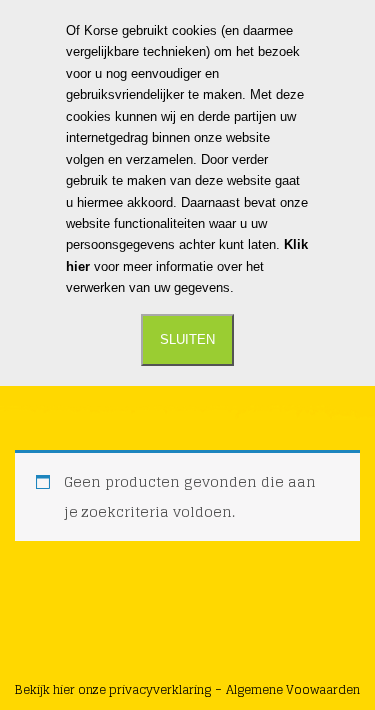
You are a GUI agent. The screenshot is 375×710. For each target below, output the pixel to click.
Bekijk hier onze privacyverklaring (113, 689)
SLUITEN (187, 339)
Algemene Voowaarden (293, 689)
